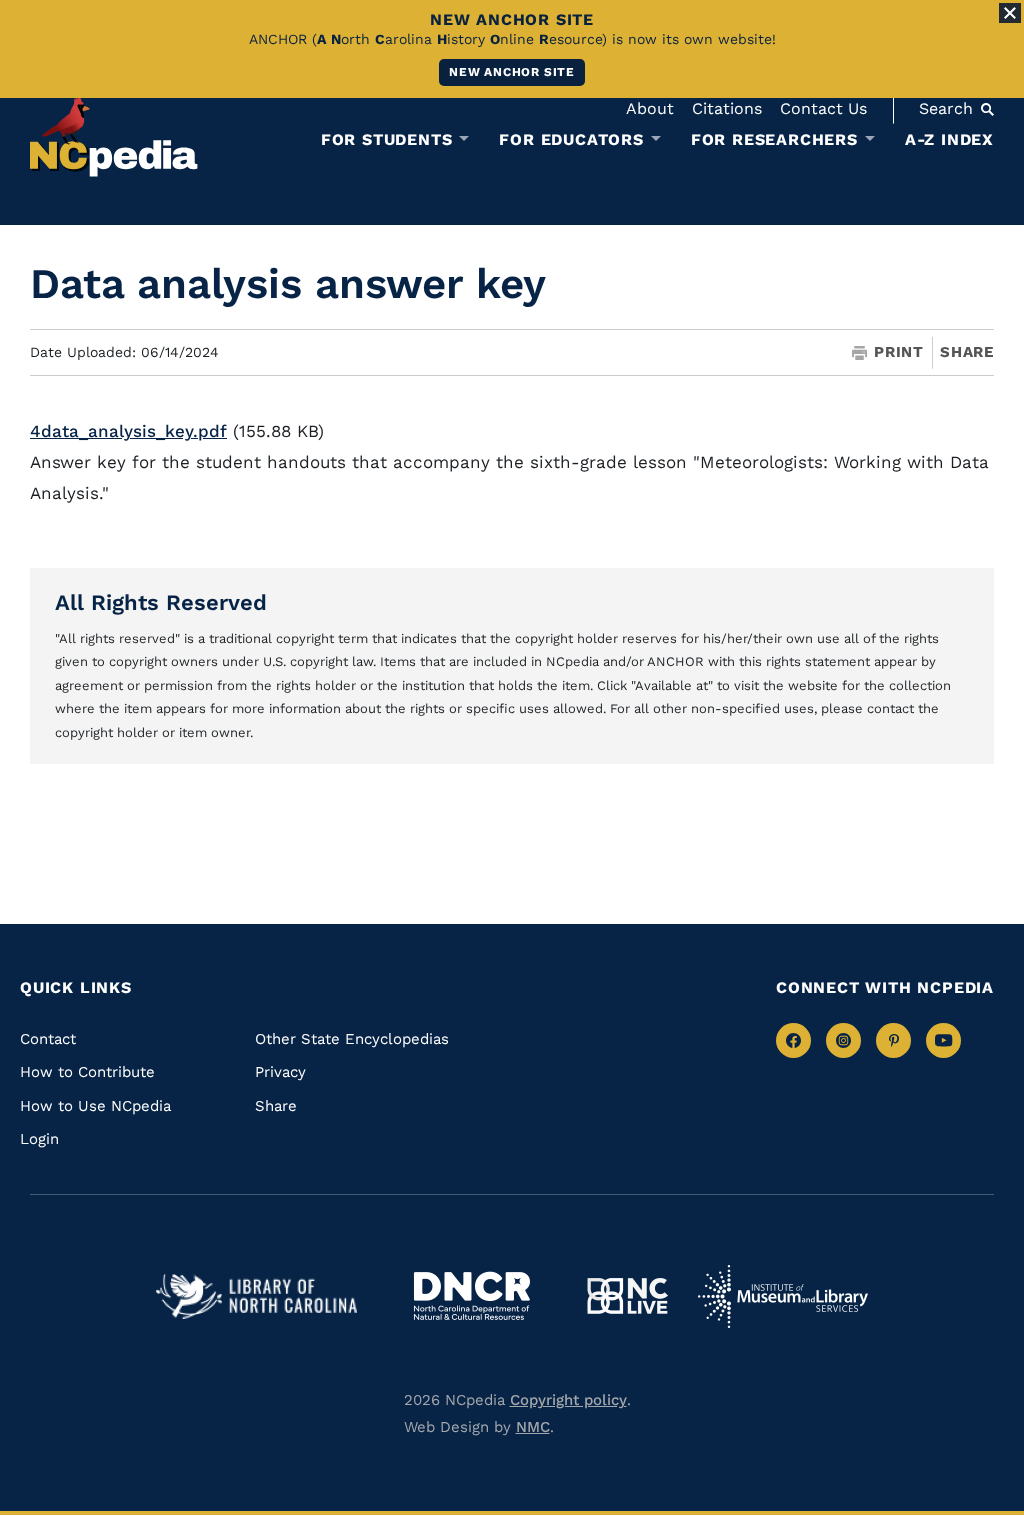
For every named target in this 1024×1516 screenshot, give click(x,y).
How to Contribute (87, 1072)
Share (967, 352)
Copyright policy (568, 1400)
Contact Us (823, 108)
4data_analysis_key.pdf (128, 431)
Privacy (280, 1072)
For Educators (571, 140)
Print (899, 352)
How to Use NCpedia (95, 1106)
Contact (48, 1039)
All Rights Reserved (161, 602)
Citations (727, 108)
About (650, 108)
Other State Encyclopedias (352, 1039)
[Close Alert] (1010, 13)
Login (39, 1139)
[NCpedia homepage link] (114, 134)
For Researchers (774, 140)
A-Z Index (949, 139)
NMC (533, 1427)
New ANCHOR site (512, 72)
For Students (387, 140)
